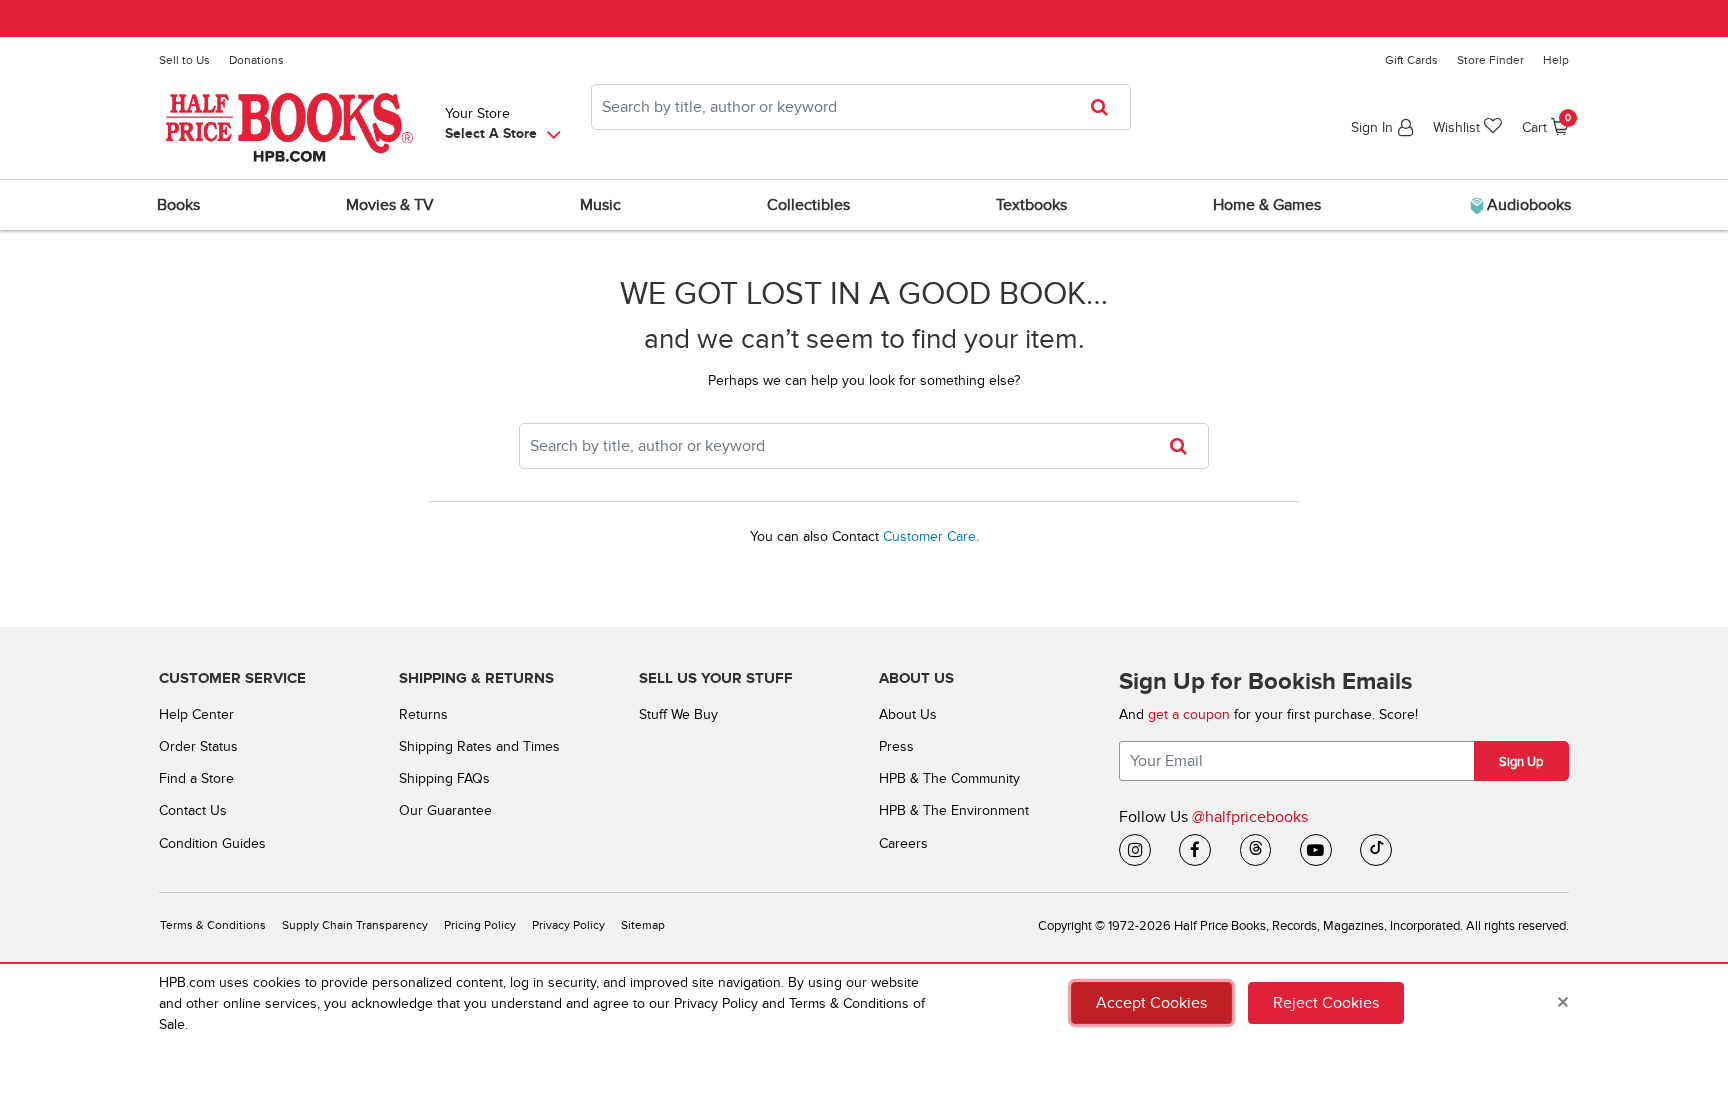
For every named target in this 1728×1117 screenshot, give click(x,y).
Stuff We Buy (678, 714)
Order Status (198, 746)
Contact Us (193, 810)
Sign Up (1521, 762)
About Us (908, 714)
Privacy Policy (568, 925)
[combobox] (861, 107)
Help (1556, 60)
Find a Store (196, 778)
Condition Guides (212, 843)
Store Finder (1490, 60)
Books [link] (178, 205)
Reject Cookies (1326, 1003)
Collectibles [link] (808, 205)
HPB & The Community (949, 778)
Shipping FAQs (444, 778)
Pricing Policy (480, 925)
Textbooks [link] (1031, 205)
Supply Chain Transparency (355, 925)
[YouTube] (1316, 850)
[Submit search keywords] (1105, 107)
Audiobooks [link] (1527, 205)
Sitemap (643, 925)
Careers (903, 843)
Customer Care (929, 536)
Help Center (196, 714)
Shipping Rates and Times (479, 746)
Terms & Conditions (213, 925)
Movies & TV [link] (390, 205)
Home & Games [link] (1267, 205)
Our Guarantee (445, 810)
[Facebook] (1195, 850)
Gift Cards (1411, 60)
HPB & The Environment (954, 810)
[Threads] (1256, 850)
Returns (423, 714)
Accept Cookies (1151, 1003)
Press (896, 746)
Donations (256, 60)
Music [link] (600, 205)
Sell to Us (184, 60)
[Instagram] (1135, 850)
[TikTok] (1376, 850)
